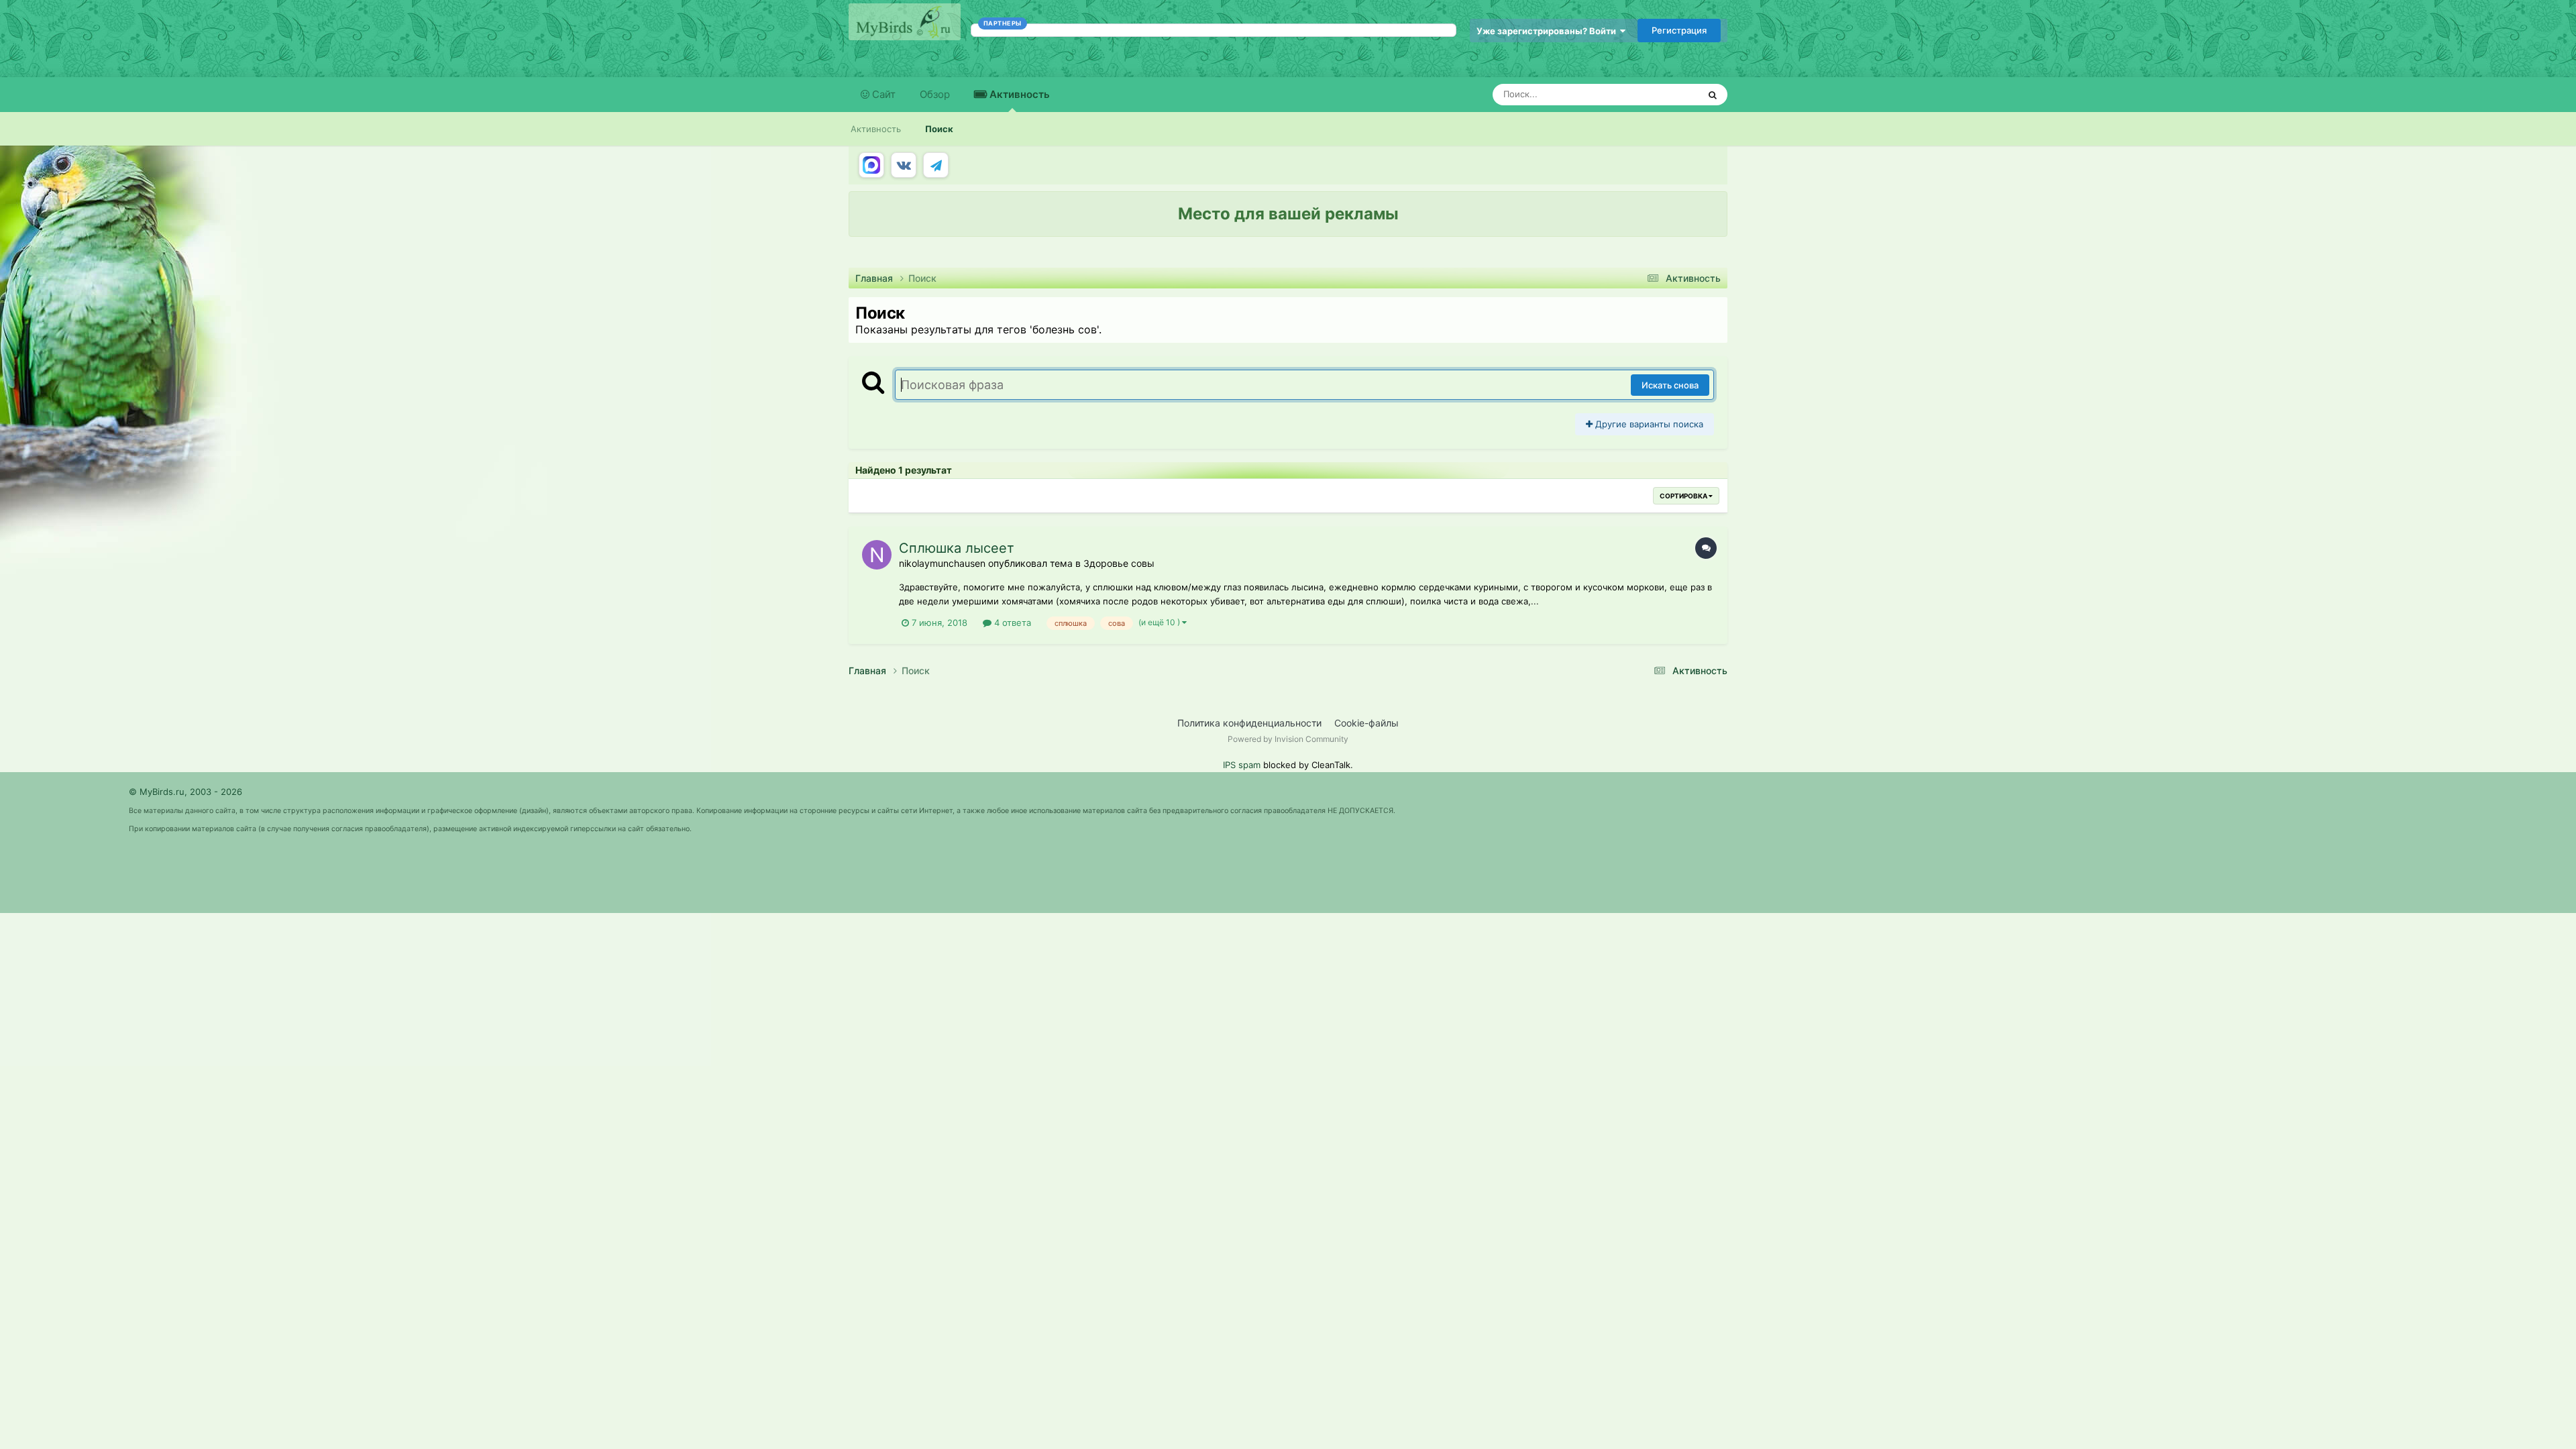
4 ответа (1011, 623)
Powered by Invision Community (1288, 739)
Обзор (935, 94)
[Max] (871, 165)
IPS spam (1242, 765)
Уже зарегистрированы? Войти (1548, 31)
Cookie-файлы (1366, 723)
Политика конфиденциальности (1249, 723)
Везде (1668, 94)
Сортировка (1684, 496)
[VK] (904, 165)
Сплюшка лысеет (957, 548)
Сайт (882, 94)
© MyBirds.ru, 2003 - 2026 (185, 792)
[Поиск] (1713, 95)
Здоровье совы (1119, 563)
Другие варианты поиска (1648, 424)
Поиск (939, 129)
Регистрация (1679, 30)
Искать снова (1670, 385)
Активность (1018, 94)
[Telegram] (936, 165)
